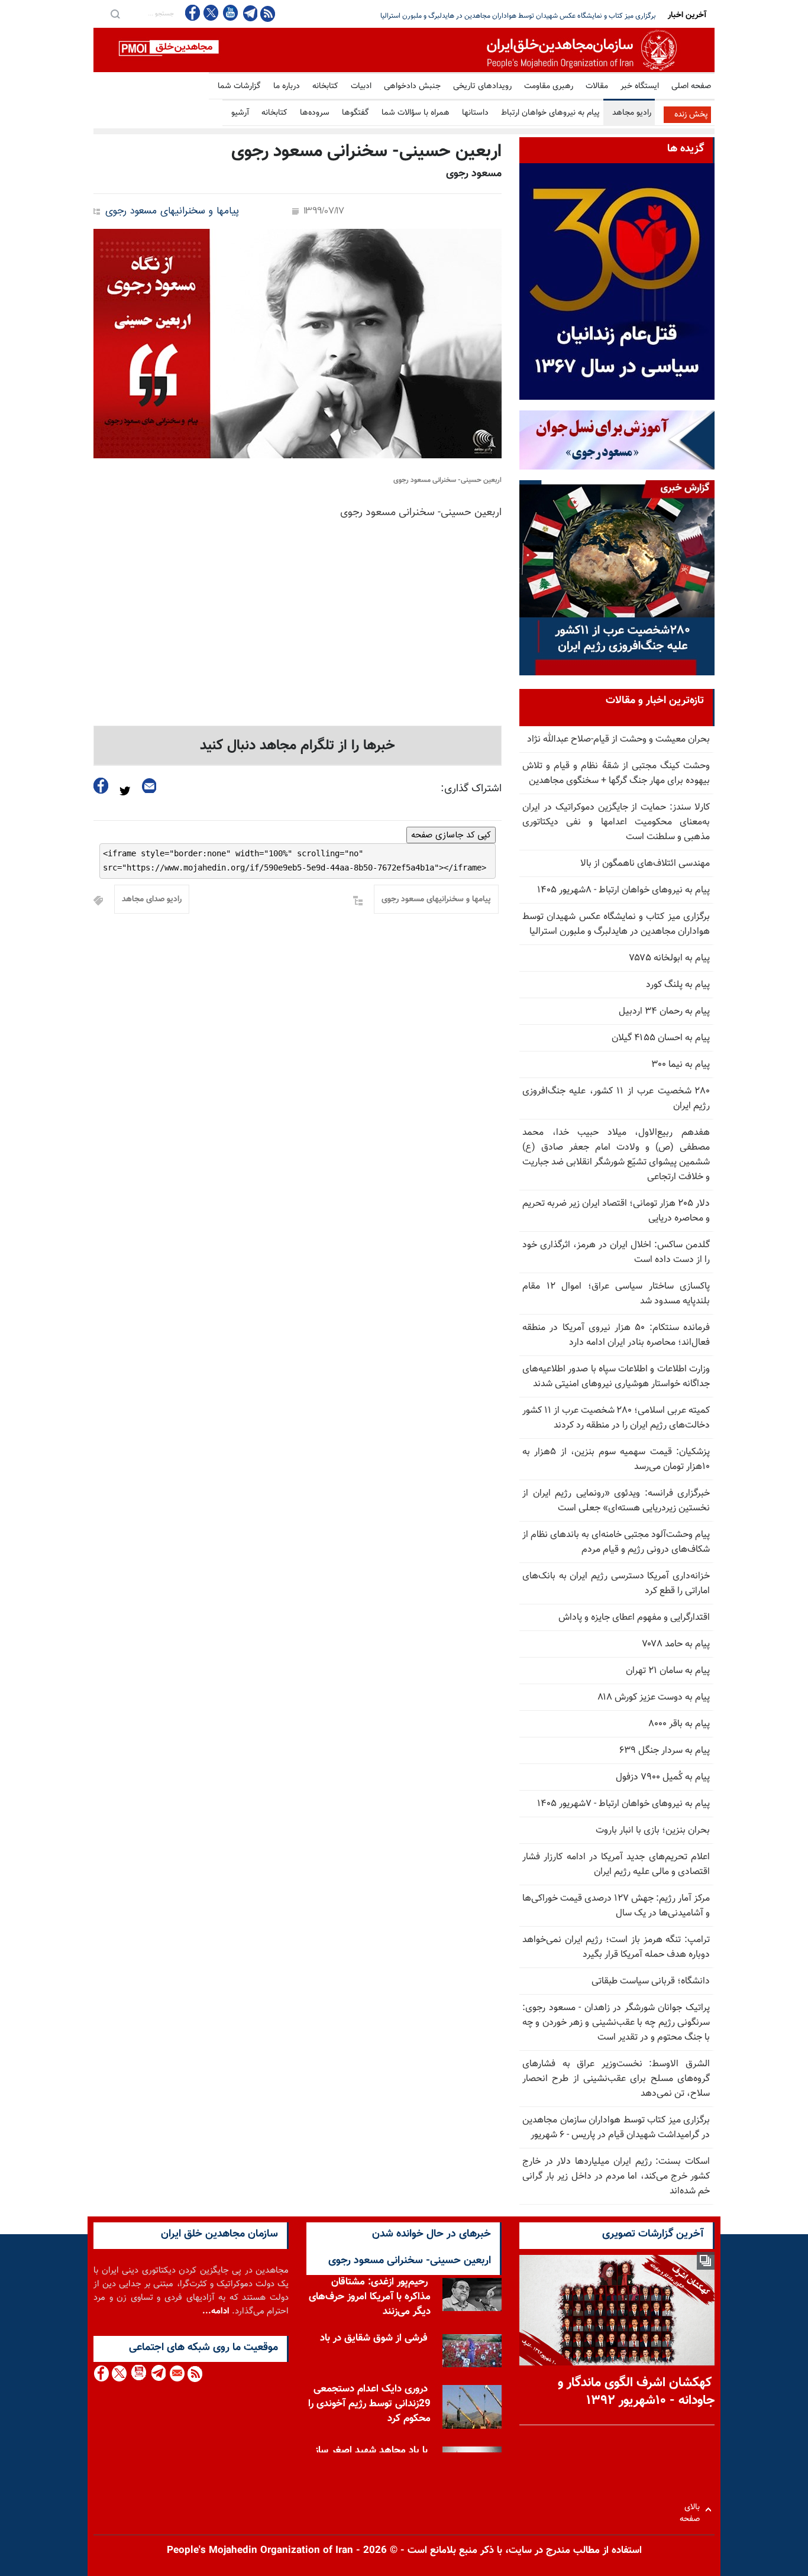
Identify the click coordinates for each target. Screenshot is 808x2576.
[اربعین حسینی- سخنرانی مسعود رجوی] (298, 344)
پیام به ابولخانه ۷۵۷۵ (670, 958)
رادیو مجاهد (632, 113)
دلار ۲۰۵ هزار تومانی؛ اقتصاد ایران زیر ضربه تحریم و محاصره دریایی (561, 16)
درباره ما (287, 86)
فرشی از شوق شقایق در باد (374, 2341)
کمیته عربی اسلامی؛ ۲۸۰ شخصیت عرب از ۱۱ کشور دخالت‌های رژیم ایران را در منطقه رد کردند (616, 1418)
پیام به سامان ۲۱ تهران (668, 1671)
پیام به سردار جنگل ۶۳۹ (665, 1751)
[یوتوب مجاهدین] (230, 13)
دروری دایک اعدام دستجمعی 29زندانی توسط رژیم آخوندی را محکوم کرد (369, 2407)
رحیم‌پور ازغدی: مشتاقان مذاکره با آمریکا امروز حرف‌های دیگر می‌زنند (370, 2300)
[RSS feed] (268, 13)
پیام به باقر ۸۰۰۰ (679, 1724)
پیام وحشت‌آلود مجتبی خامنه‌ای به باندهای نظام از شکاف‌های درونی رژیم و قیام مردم (616, 1542)
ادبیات (361, 86)
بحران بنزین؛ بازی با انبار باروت (653, 1831)
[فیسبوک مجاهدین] (193, 13)
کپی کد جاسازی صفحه (451, 835)
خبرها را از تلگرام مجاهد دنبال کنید (298, 746)
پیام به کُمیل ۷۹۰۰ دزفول (663, 1777)
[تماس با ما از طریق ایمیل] (177, 2373)
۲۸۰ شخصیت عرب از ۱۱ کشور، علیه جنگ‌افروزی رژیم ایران (616, 1099)
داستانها (475, 113)
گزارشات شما (239, 86)
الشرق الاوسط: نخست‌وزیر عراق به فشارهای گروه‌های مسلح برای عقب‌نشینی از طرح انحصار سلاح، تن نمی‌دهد (616, 2079)
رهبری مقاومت (549, 86)
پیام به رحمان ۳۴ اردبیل (664, 1012)
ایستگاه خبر (640, 86)
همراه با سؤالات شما (416, 113)
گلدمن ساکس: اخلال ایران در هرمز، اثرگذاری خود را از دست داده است (616, 1253)
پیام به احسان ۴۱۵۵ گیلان (661, 1038)
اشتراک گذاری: (471, 789)
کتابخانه (325, 86)
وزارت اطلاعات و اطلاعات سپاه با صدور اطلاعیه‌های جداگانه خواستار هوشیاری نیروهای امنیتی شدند (616, 1377)
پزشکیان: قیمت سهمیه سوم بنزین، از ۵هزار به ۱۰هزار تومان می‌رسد (616, 1459)
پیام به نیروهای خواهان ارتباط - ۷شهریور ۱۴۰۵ (623, 1804)
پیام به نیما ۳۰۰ (681, 1065)
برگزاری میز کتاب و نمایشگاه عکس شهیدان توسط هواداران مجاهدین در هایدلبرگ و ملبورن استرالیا (616, 924)
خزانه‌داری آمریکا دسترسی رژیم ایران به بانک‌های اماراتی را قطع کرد (616, 1584)
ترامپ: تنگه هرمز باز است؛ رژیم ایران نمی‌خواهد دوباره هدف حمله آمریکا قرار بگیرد (616, 1947)
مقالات (597, 86)
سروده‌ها (315, 113)
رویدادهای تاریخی (482, 86)
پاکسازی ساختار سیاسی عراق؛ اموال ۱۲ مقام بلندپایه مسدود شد (616, 1294)
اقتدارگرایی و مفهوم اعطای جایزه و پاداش (634, 1618)
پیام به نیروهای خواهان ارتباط (550, 113)
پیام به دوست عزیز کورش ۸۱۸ (654, 1698)
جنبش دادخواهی (412, 86)
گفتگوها (355, 113)
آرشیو (240, 113)
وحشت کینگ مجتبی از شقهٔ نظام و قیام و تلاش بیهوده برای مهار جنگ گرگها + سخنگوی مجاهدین (616, 774)
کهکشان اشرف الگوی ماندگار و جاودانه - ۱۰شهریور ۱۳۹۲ (636, 2392)
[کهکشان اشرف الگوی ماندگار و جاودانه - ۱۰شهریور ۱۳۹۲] (617, 2310)
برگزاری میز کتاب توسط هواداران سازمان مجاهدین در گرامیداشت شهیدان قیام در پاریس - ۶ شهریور (616, 2128)
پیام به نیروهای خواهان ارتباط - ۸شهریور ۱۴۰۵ (623, 890)
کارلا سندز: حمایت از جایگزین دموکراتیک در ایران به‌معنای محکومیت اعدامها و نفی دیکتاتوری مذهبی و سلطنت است (616, 822)
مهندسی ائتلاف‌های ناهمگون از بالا (645, 864)
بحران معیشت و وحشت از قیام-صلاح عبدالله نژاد (618, 740)
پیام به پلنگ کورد (678, 985)
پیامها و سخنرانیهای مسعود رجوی (172, 211)
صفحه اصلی (691, 86)
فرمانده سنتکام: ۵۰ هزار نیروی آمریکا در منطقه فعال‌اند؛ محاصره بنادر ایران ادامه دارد (616, 1335)
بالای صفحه (692, 2509)
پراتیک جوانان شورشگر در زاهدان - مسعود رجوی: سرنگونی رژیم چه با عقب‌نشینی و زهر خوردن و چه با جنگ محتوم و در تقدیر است (616, 2023)
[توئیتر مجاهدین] (211, 13)
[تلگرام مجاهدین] (249, 13)
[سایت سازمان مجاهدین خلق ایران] (404, 50)
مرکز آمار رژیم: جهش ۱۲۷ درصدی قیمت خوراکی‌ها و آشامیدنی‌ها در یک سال (616, 1906)
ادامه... (216, 2311)
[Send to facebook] (101, 786)
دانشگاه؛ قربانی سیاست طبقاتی (651, 1981)
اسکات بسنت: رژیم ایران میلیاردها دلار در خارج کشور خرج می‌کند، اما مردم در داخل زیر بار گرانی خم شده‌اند (616, 2177)
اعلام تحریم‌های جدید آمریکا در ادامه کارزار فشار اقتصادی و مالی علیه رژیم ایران (616, 1865)
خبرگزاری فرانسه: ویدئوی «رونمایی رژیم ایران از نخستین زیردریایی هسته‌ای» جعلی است (616, 1501)
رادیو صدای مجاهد (152, 899)
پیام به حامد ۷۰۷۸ (676, 1644)
